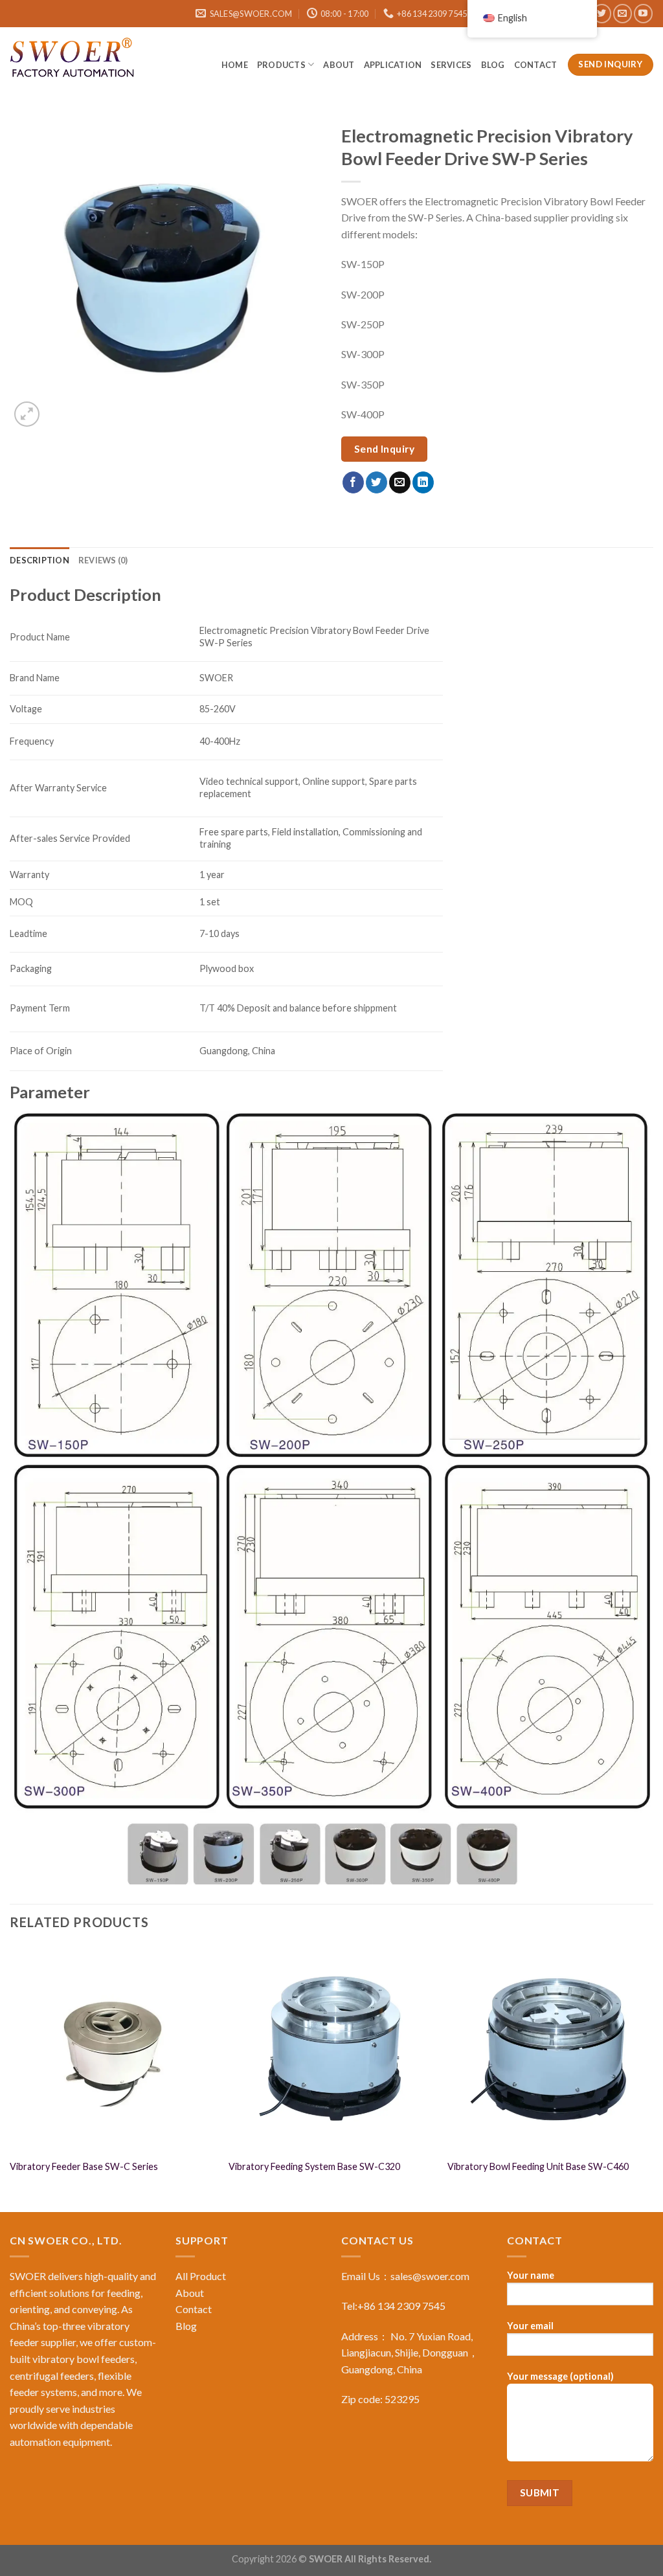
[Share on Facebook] (353, 482)
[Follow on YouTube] (643, 13)
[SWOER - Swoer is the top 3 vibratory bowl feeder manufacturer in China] (74, 60)
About (339, 65)
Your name (531, 2275)
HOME (235, 65)
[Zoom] (27, 414)
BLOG (493, 65)
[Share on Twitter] (376, 482)
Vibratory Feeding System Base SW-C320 (314, 2166)
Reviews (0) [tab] (103, 560)
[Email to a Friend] (400, 482)
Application (393, 65)
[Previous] (10, 2078)
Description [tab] (39, 560)
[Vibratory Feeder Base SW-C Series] (113, 2049)
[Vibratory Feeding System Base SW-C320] (331, 2049)
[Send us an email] (623, 13)
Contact (536, 65)
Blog (186, 2326)
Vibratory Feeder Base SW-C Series (84, 2166)
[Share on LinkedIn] (423, 482)
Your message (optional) (560, 2376)
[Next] (653, 2078)
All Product (201, 2276)
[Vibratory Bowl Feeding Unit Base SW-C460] (550, 2049)
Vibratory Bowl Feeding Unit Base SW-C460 (538, 2166)
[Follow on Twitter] (602, 13)
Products (281, 65)
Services (451, 65)
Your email (530, 2326)
